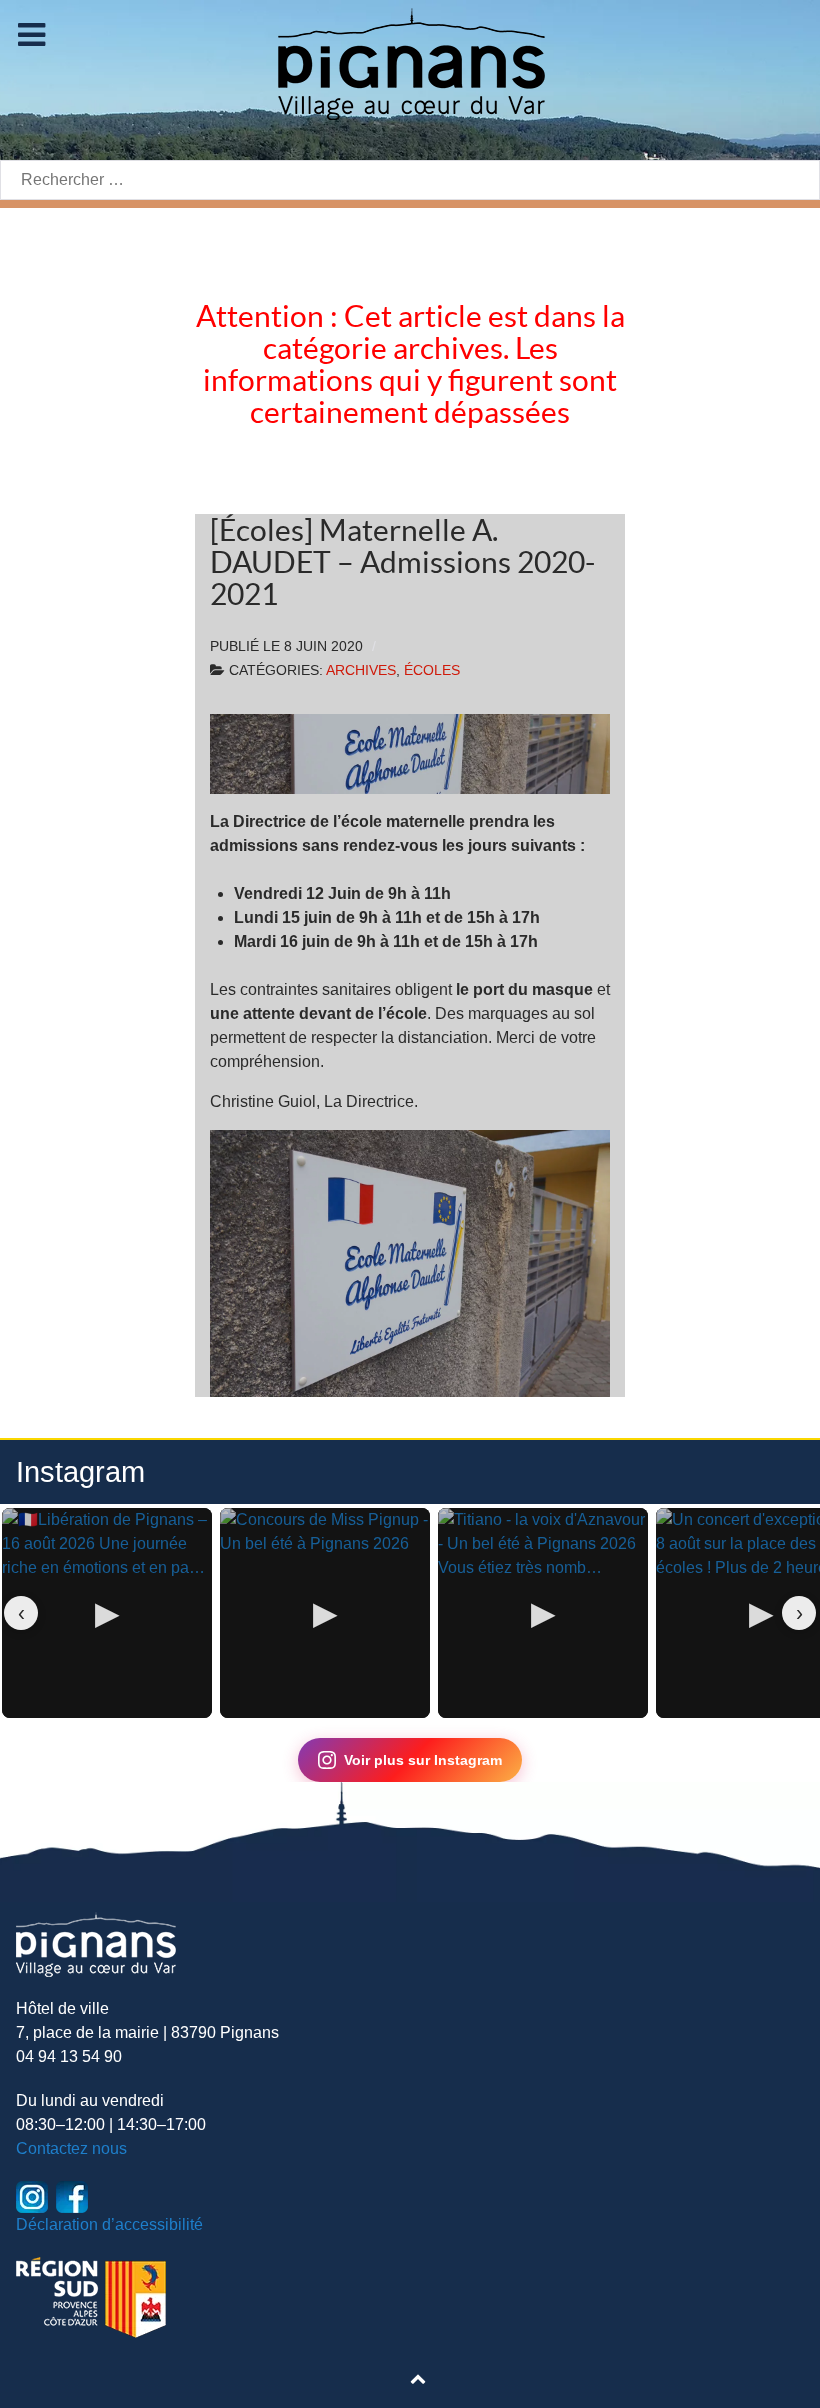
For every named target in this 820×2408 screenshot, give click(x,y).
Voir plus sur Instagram (423, 1760)
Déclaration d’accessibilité (109, 2224)
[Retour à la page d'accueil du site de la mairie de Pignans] (410, 62)
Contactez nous (71, 2148)
